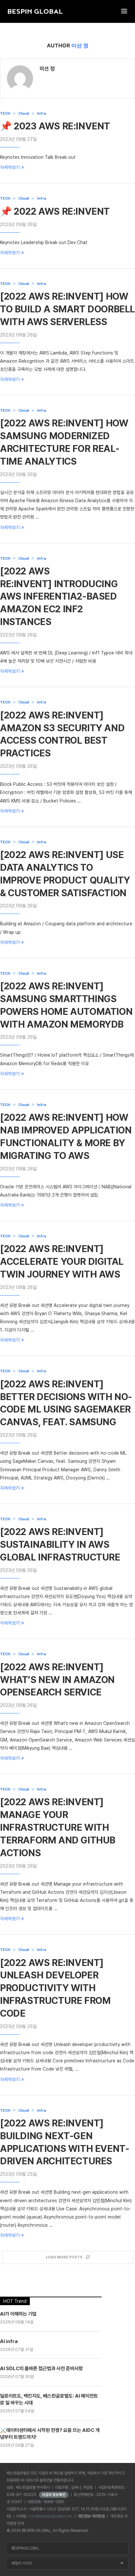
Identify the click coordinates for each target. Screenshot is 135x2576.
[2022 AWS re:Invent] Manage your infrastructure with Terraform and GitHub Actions (58, 1827)
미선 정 (47, 69)
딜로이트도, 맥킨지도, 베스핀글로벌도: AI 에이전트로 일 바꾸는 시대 (49, 2399)
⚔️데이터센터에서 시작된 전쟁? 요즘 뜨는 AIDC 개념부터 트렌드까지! (50, 2434)
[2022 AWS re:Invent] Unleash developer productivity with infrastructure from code (55, 1988)
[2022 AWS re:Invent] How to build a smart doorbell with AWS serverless (67, 309)
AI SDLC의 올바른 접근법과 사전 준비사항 (41, 2369)
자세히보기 (10, 167)
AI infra (9, 2341)
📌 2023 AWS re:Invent (55, 126)
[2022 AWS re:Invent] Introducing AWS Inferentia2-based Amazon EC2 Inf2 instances (59, 597)
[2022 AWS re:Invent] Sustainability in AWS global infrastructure (60, 1544)
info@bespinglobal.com (51, 2516)
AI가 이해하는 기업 (18, 2314)
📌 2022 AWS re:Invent (55, 211)
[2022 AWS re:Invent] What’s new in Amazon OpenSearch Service (57, 1680)
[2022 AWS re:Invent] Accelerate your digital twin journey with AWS (62, 1262)
